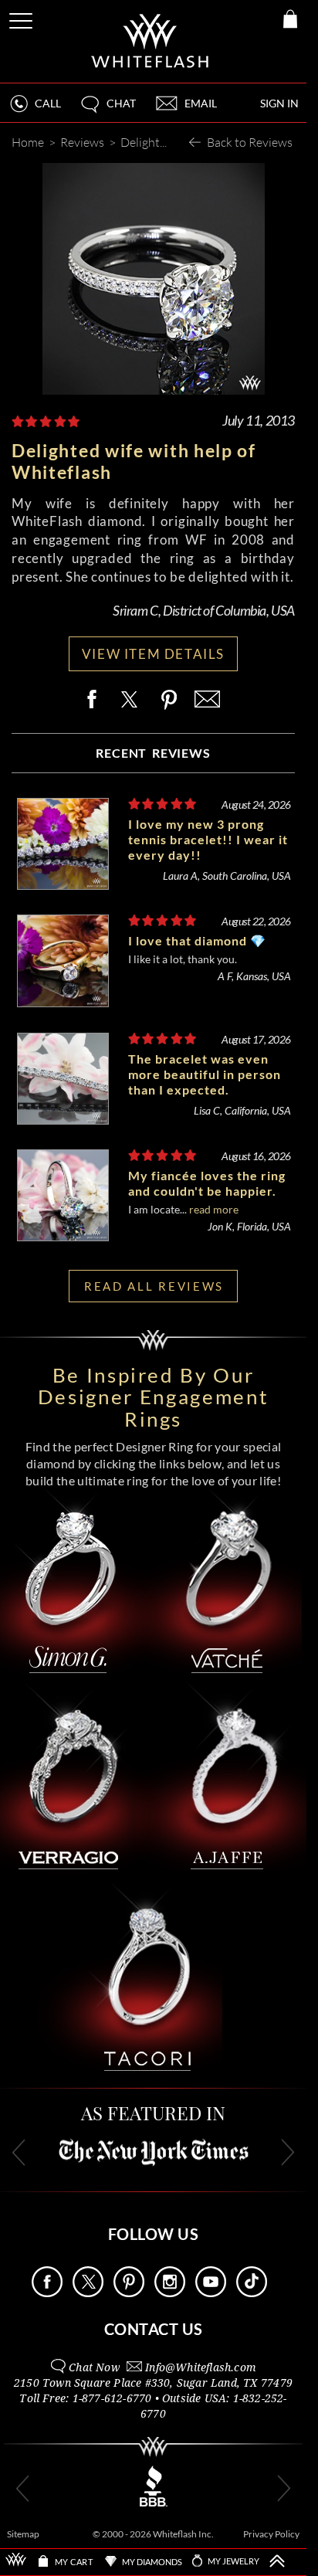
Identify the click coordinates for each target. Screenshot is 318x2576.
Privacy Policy (271, 2534)
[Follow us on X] (88, 2293)
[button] (107, 110)
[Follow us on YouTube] (211, 2293)
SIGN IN (279, 103)
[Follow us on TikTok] (252, 2293)
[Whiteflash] (151, 41)
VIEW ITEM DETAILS (153, 654)
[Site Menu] (22, 18)
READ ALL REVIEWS (154, 1286)
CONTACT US (154, 2329)
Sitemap (23, 2534)
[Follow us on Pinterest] (129, 2293)
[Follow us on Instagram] (170, 2293)
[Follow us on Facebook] (47, 2293)
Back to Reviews (250, 142)
